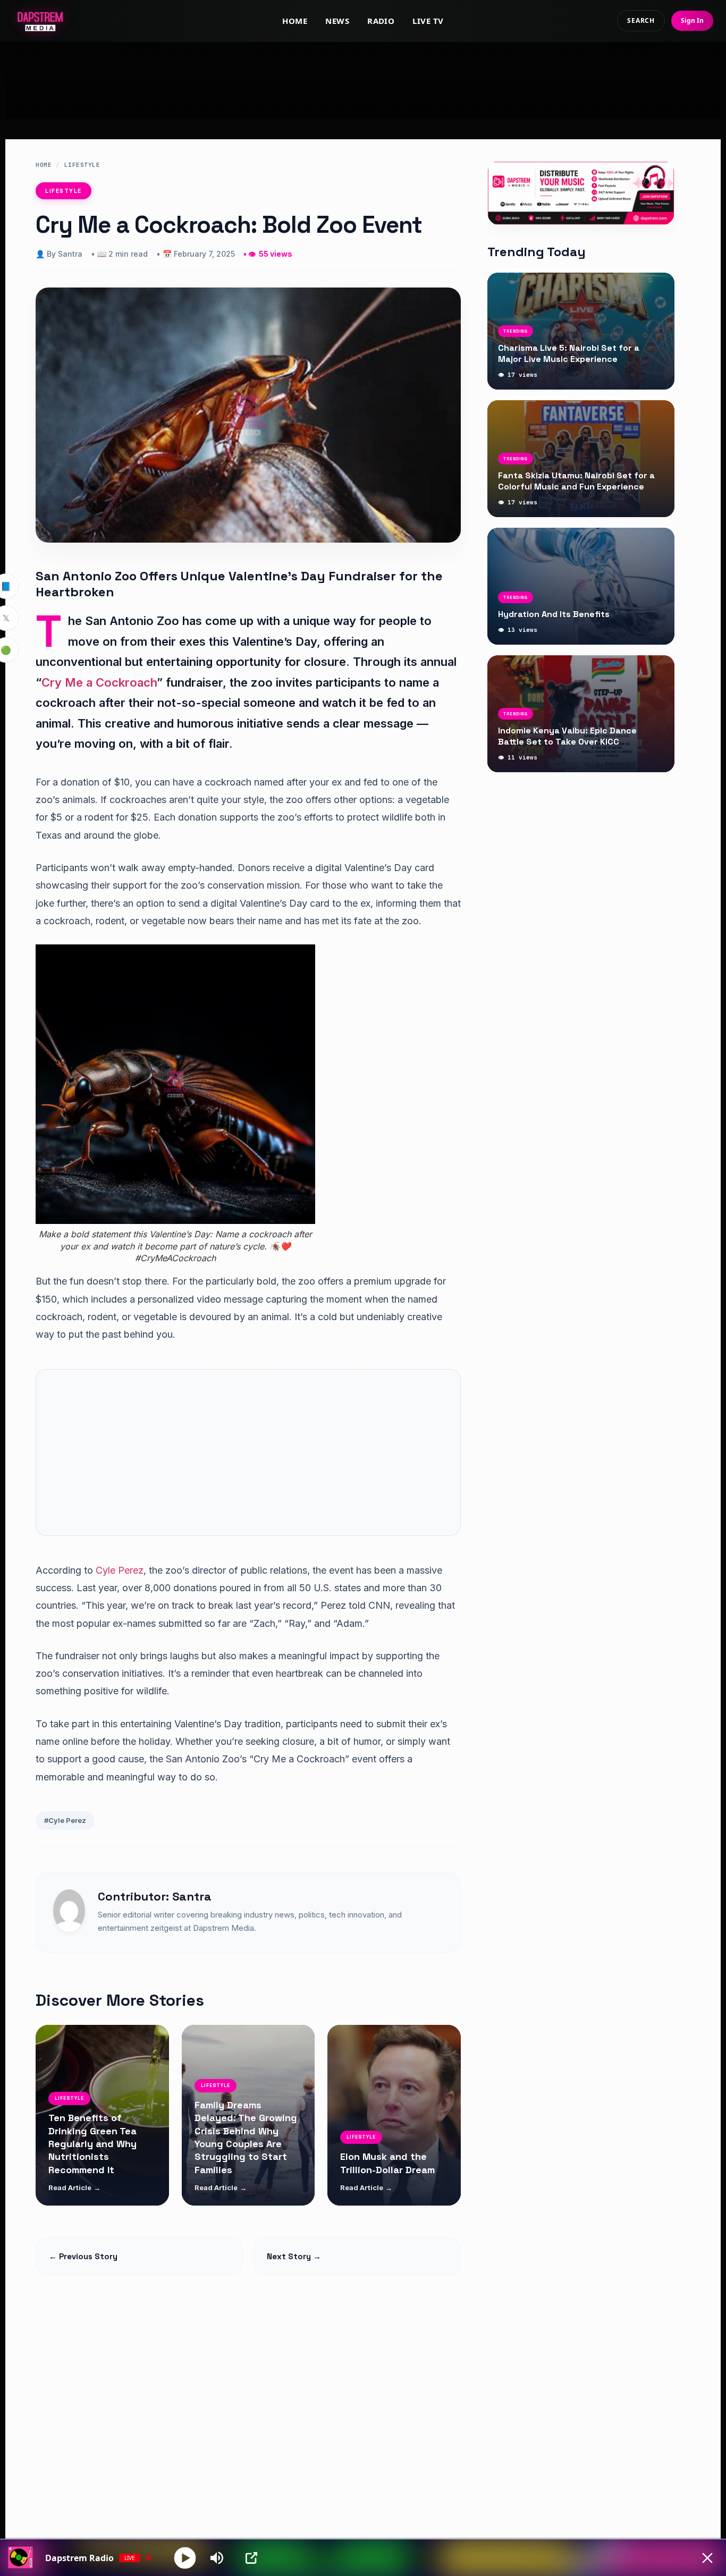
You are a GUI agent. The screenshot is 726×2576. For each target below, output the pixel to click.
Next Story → (294, 2256)
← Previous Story (83, 2256)
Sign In (692, 20)
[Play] (185, 2558)
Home (295, 21)
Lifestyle (82, 165)
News (337, 21)
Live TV (428, 21)
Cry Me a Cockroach (99, 682)
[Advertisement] (363, 80)
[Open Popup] (251, 2558)
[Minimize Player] (707, 2558)
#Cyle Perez (65, 1820)
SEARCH (641, 20)
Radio (381, 21)
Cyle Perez (118, 1570)
